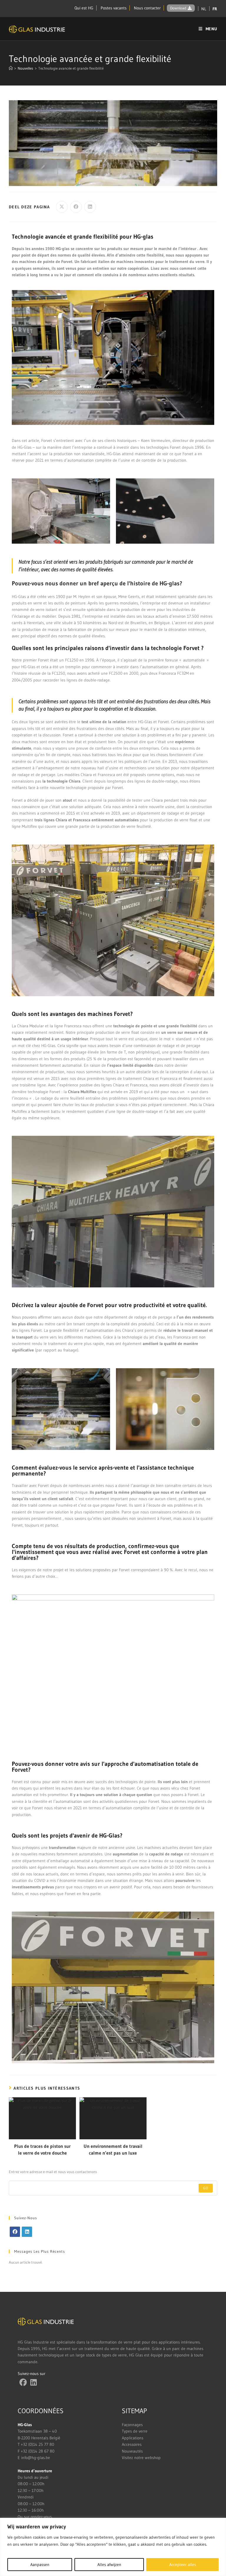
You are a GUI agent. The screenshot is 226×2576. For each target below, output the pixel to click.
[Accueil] (11, 68)
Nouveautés (132, 2451)
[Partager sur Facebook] (76, 207)
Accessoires (132, 2444)
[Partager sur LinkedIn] (90, 207)
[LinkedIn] (27, 2232)
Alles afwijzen (109, 2565)
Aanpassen (40, 2565)
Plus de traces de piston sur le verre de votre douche (42, 2149)
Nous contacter (147, 8)
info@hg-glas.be (36, 2458)
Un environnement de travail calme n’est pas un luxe (113, 2149)
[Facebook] (15, 2232)
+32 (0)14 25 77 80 (38, 2444)
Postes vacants (114, 8)
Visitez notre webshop (141, 2458)
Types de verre (135, 2431)
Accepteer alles (183, 2565)
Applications (133, 2438)
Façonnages (132, 2425)
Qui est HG (84, 8)
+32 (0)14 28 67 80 (38, 2451)
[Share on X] (62, 207)
